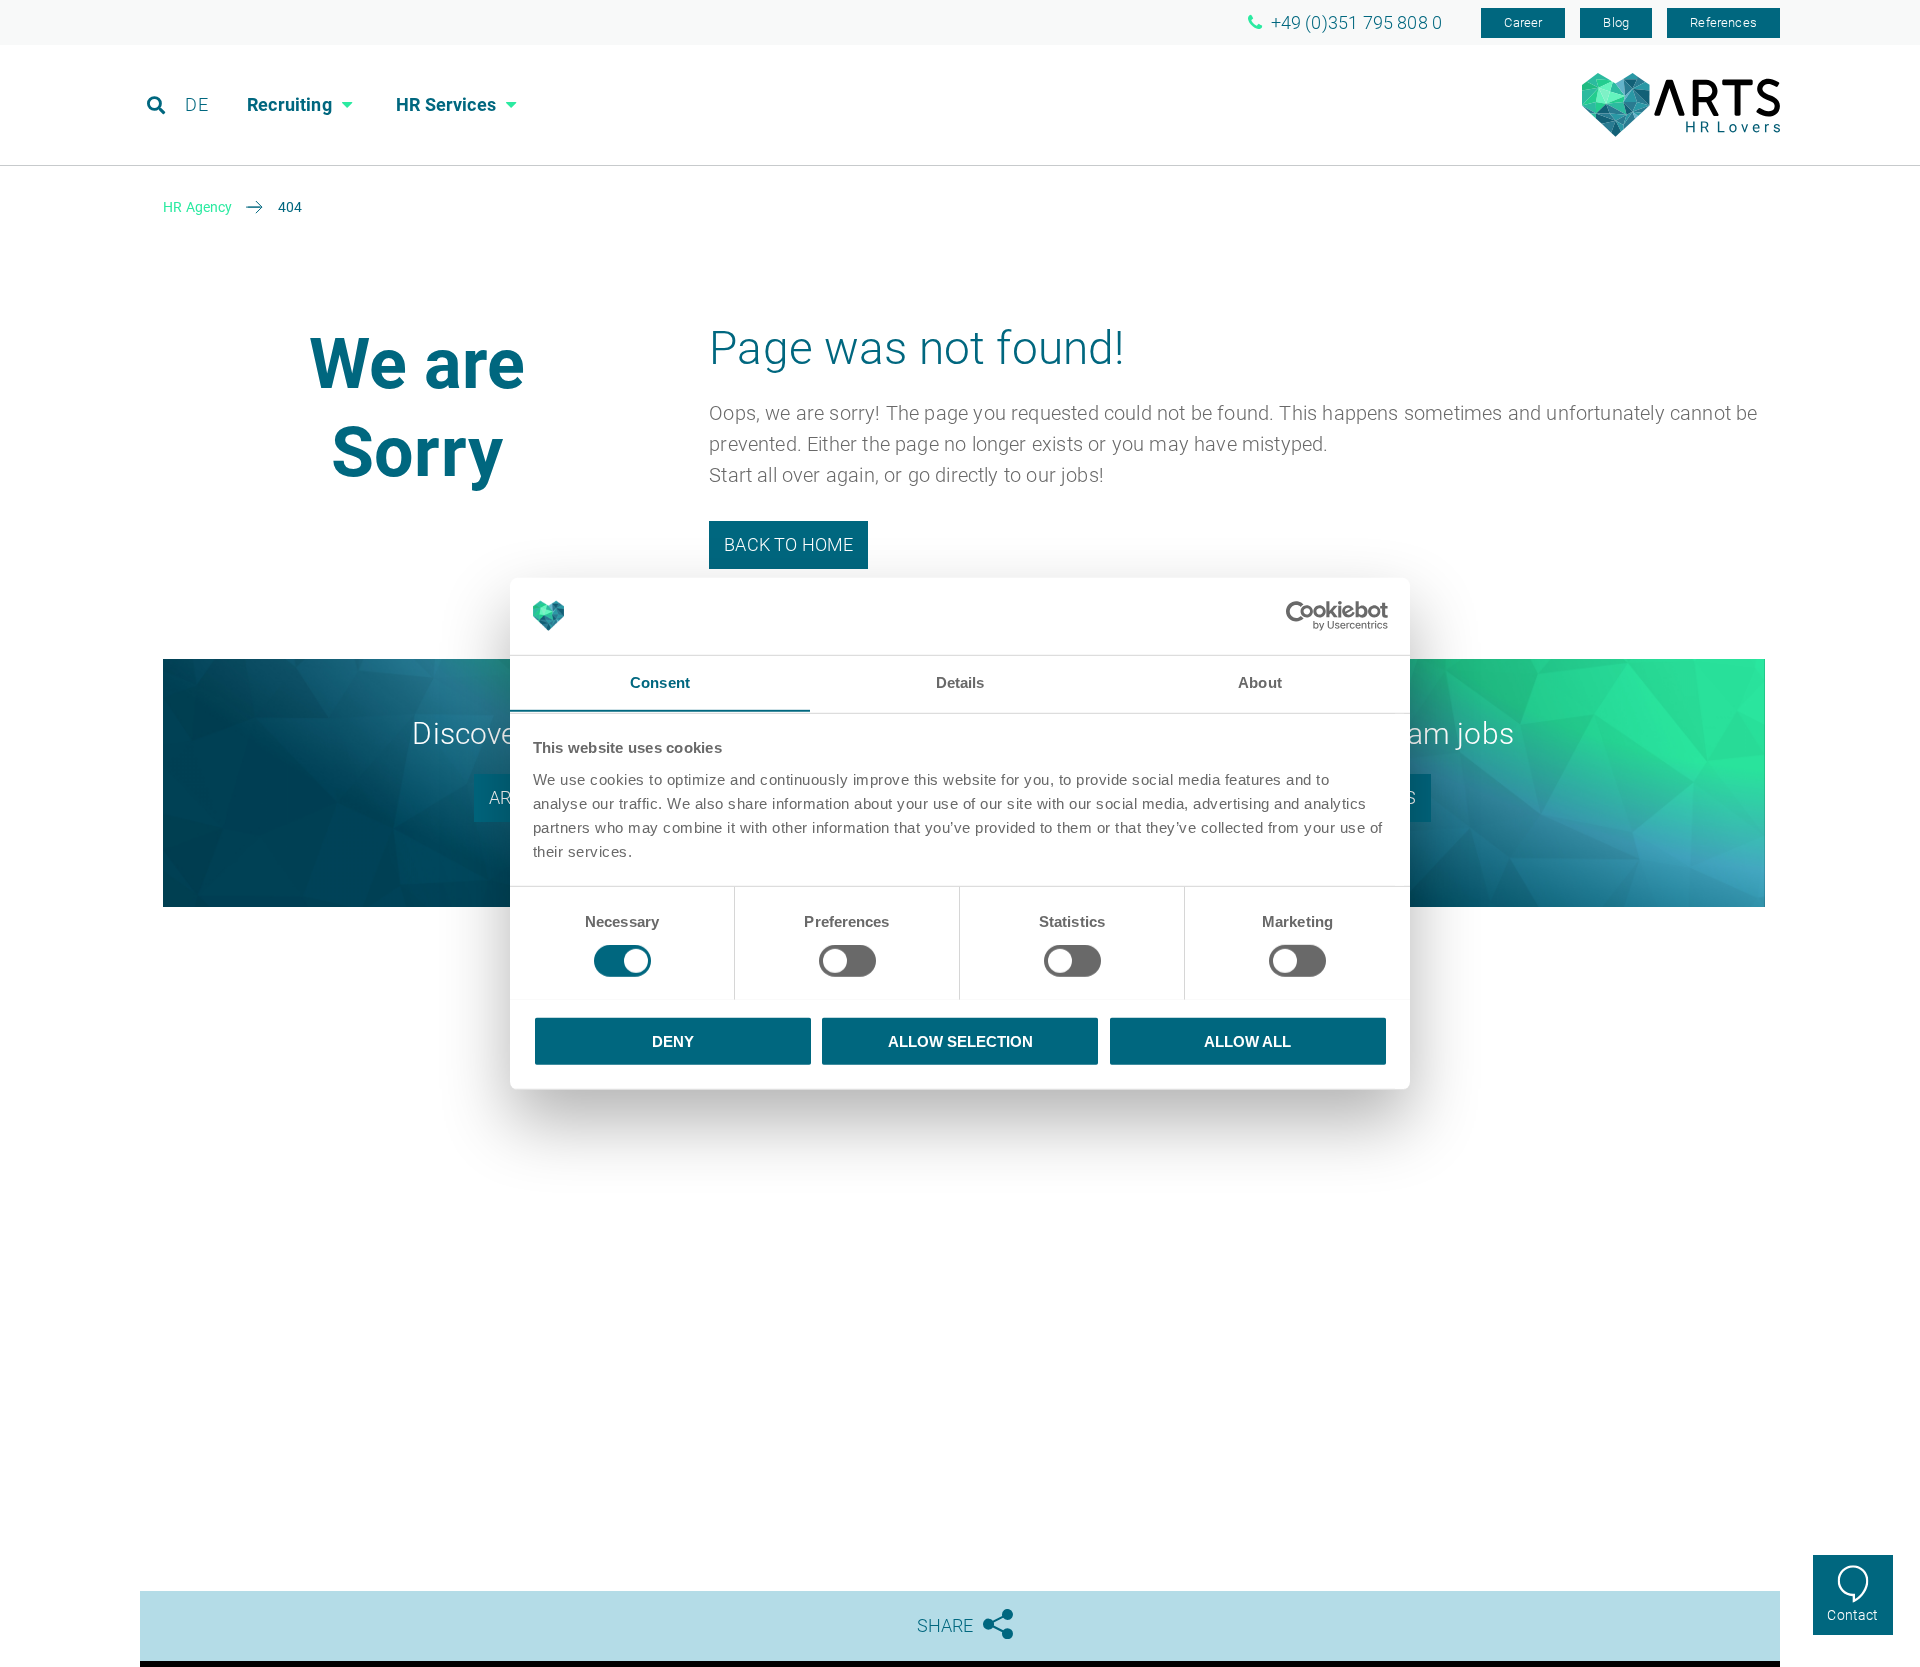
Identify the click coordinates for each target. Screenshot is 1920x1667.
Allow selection (960, 1040)
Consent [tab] (660, 681)
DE (196, 104)
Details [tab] (960, 681)
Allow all (1247, 1040)
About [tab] (1260, 681)
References (1723, 22)
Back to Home (788, 544)
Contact (1852, 1615)
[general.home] (1681, 131)
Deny (673, 1040)
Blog (1616, 22)
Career (1523, 22)
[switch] (847, 960)
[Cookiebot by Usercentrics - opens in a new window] (1300, 616)
